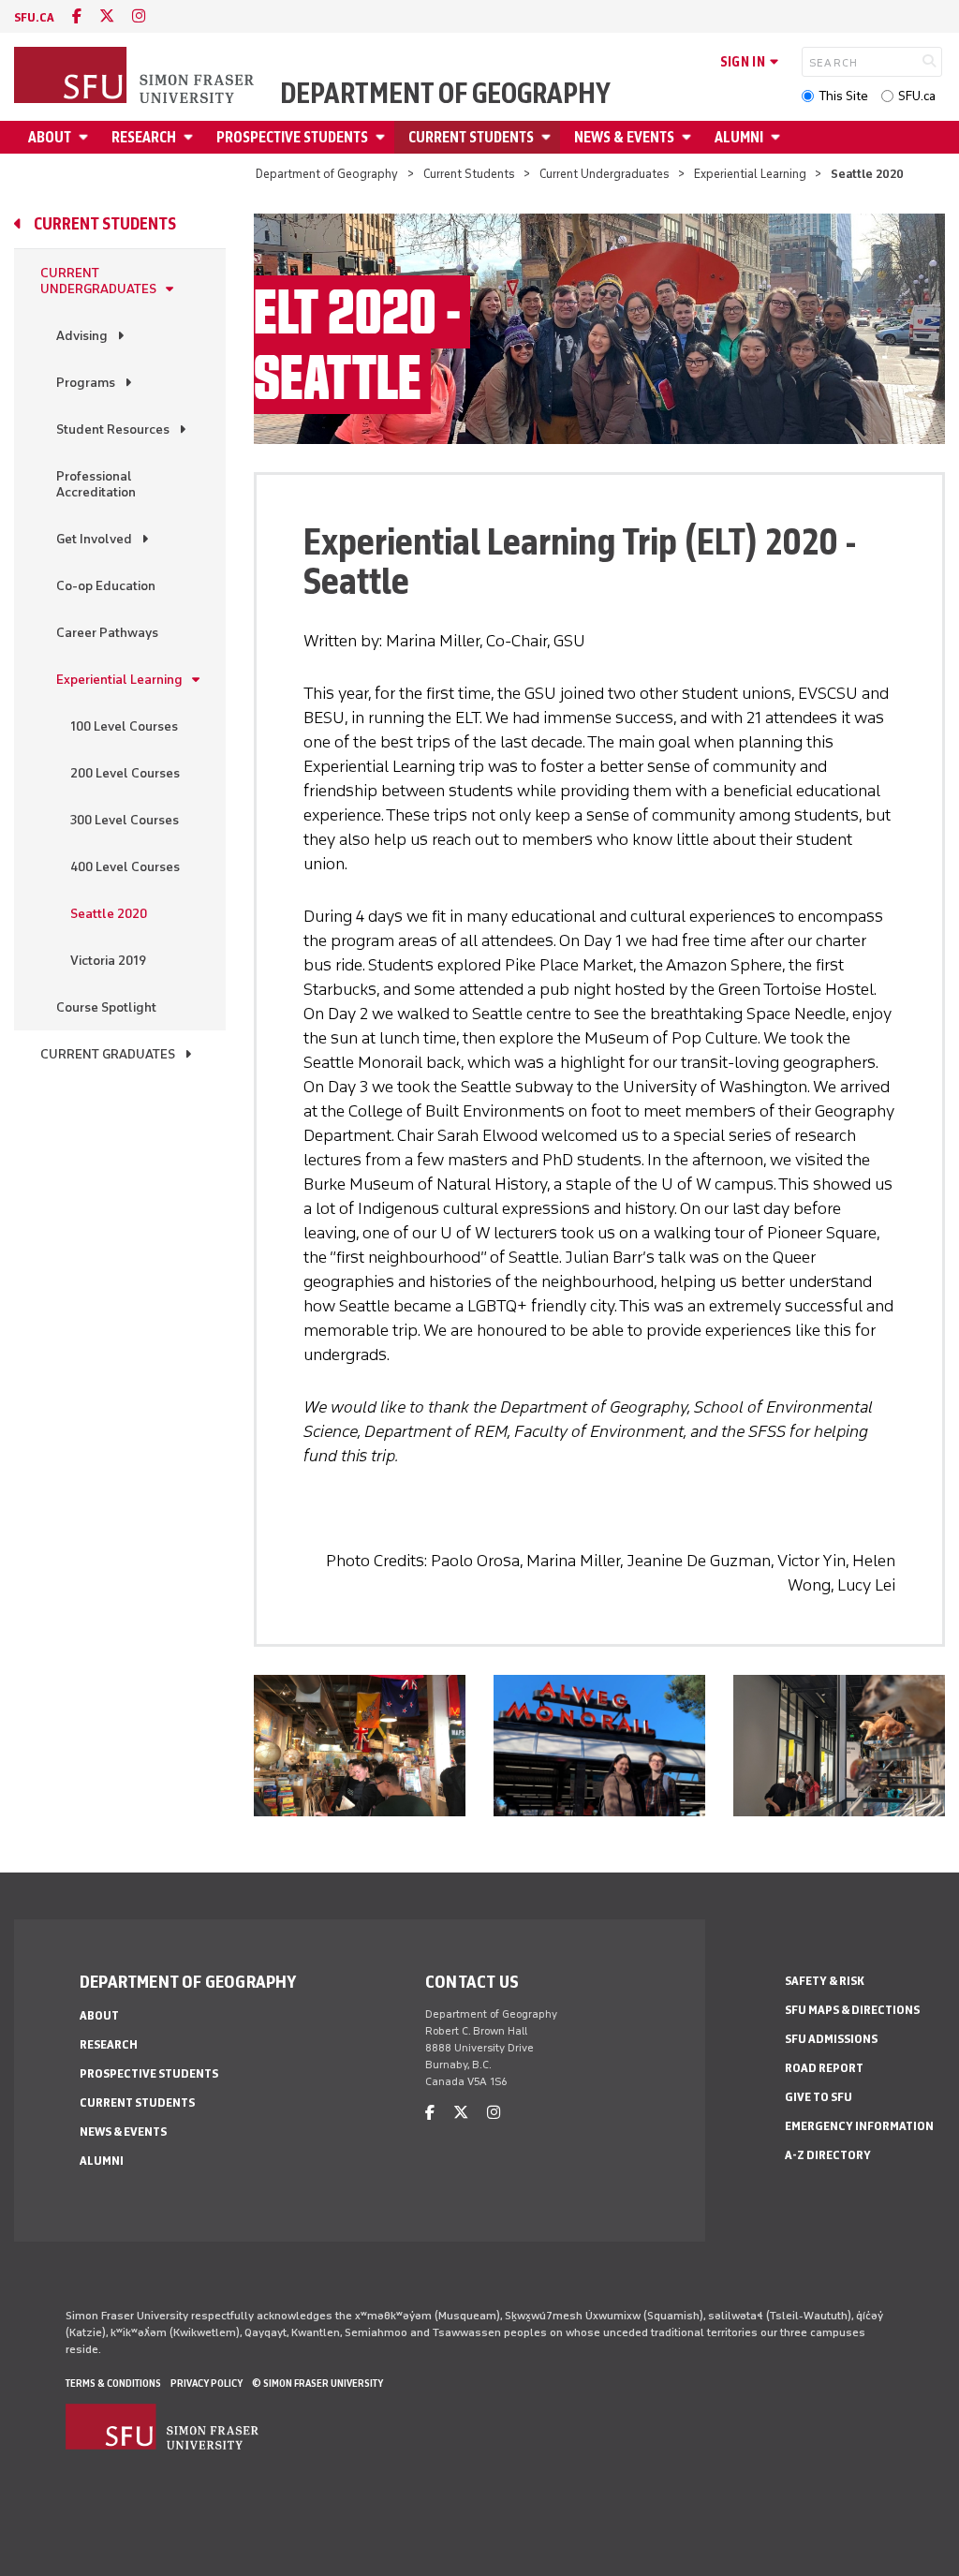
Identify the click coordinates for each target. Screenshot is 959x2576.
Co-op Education (106, 586)
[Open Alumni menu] (778, 137)
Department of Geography (445, 94)
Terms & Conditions (113, 2383)
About (50, 137)
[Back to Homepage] (136, 77)
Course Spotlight (106, 1007)
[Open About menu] (86, 137)
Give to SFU (819, 2097)
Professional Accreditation (96, 484)
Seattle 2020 (109, 914)
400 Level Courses (125, 867)
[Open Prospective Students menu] (383, 137)
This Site (843, 96)
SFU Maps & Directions (852, 2010)
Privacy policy (207, 2383)
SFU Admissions (831, 2039)
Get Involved (94, 539)
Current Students (471, 137)
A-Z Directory (828, 2155)
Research (144, 137)
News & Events (624, 137)
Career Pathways (107, 633)
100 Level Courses (124, 726)
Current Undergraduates (605, 174)
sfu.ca (34, 17)
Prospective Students (292, 137)
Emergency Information (859, 2126)
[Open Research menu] (191, 137)
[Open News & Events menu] (689, 137)
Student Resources (113, 429)
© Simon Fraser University (317, 2383)
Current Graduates (108, 1054)
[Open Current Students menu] (549, 137)
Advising (82, 336)
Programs (86, 383)
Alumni (739, 137)
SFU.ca (917, 96)
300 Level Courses (125, 820)
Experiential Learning (750, 174)
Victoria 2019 (108, 961)
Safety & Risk (825, 1981)
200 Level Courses (125, 773)
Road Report (824, 2068)
